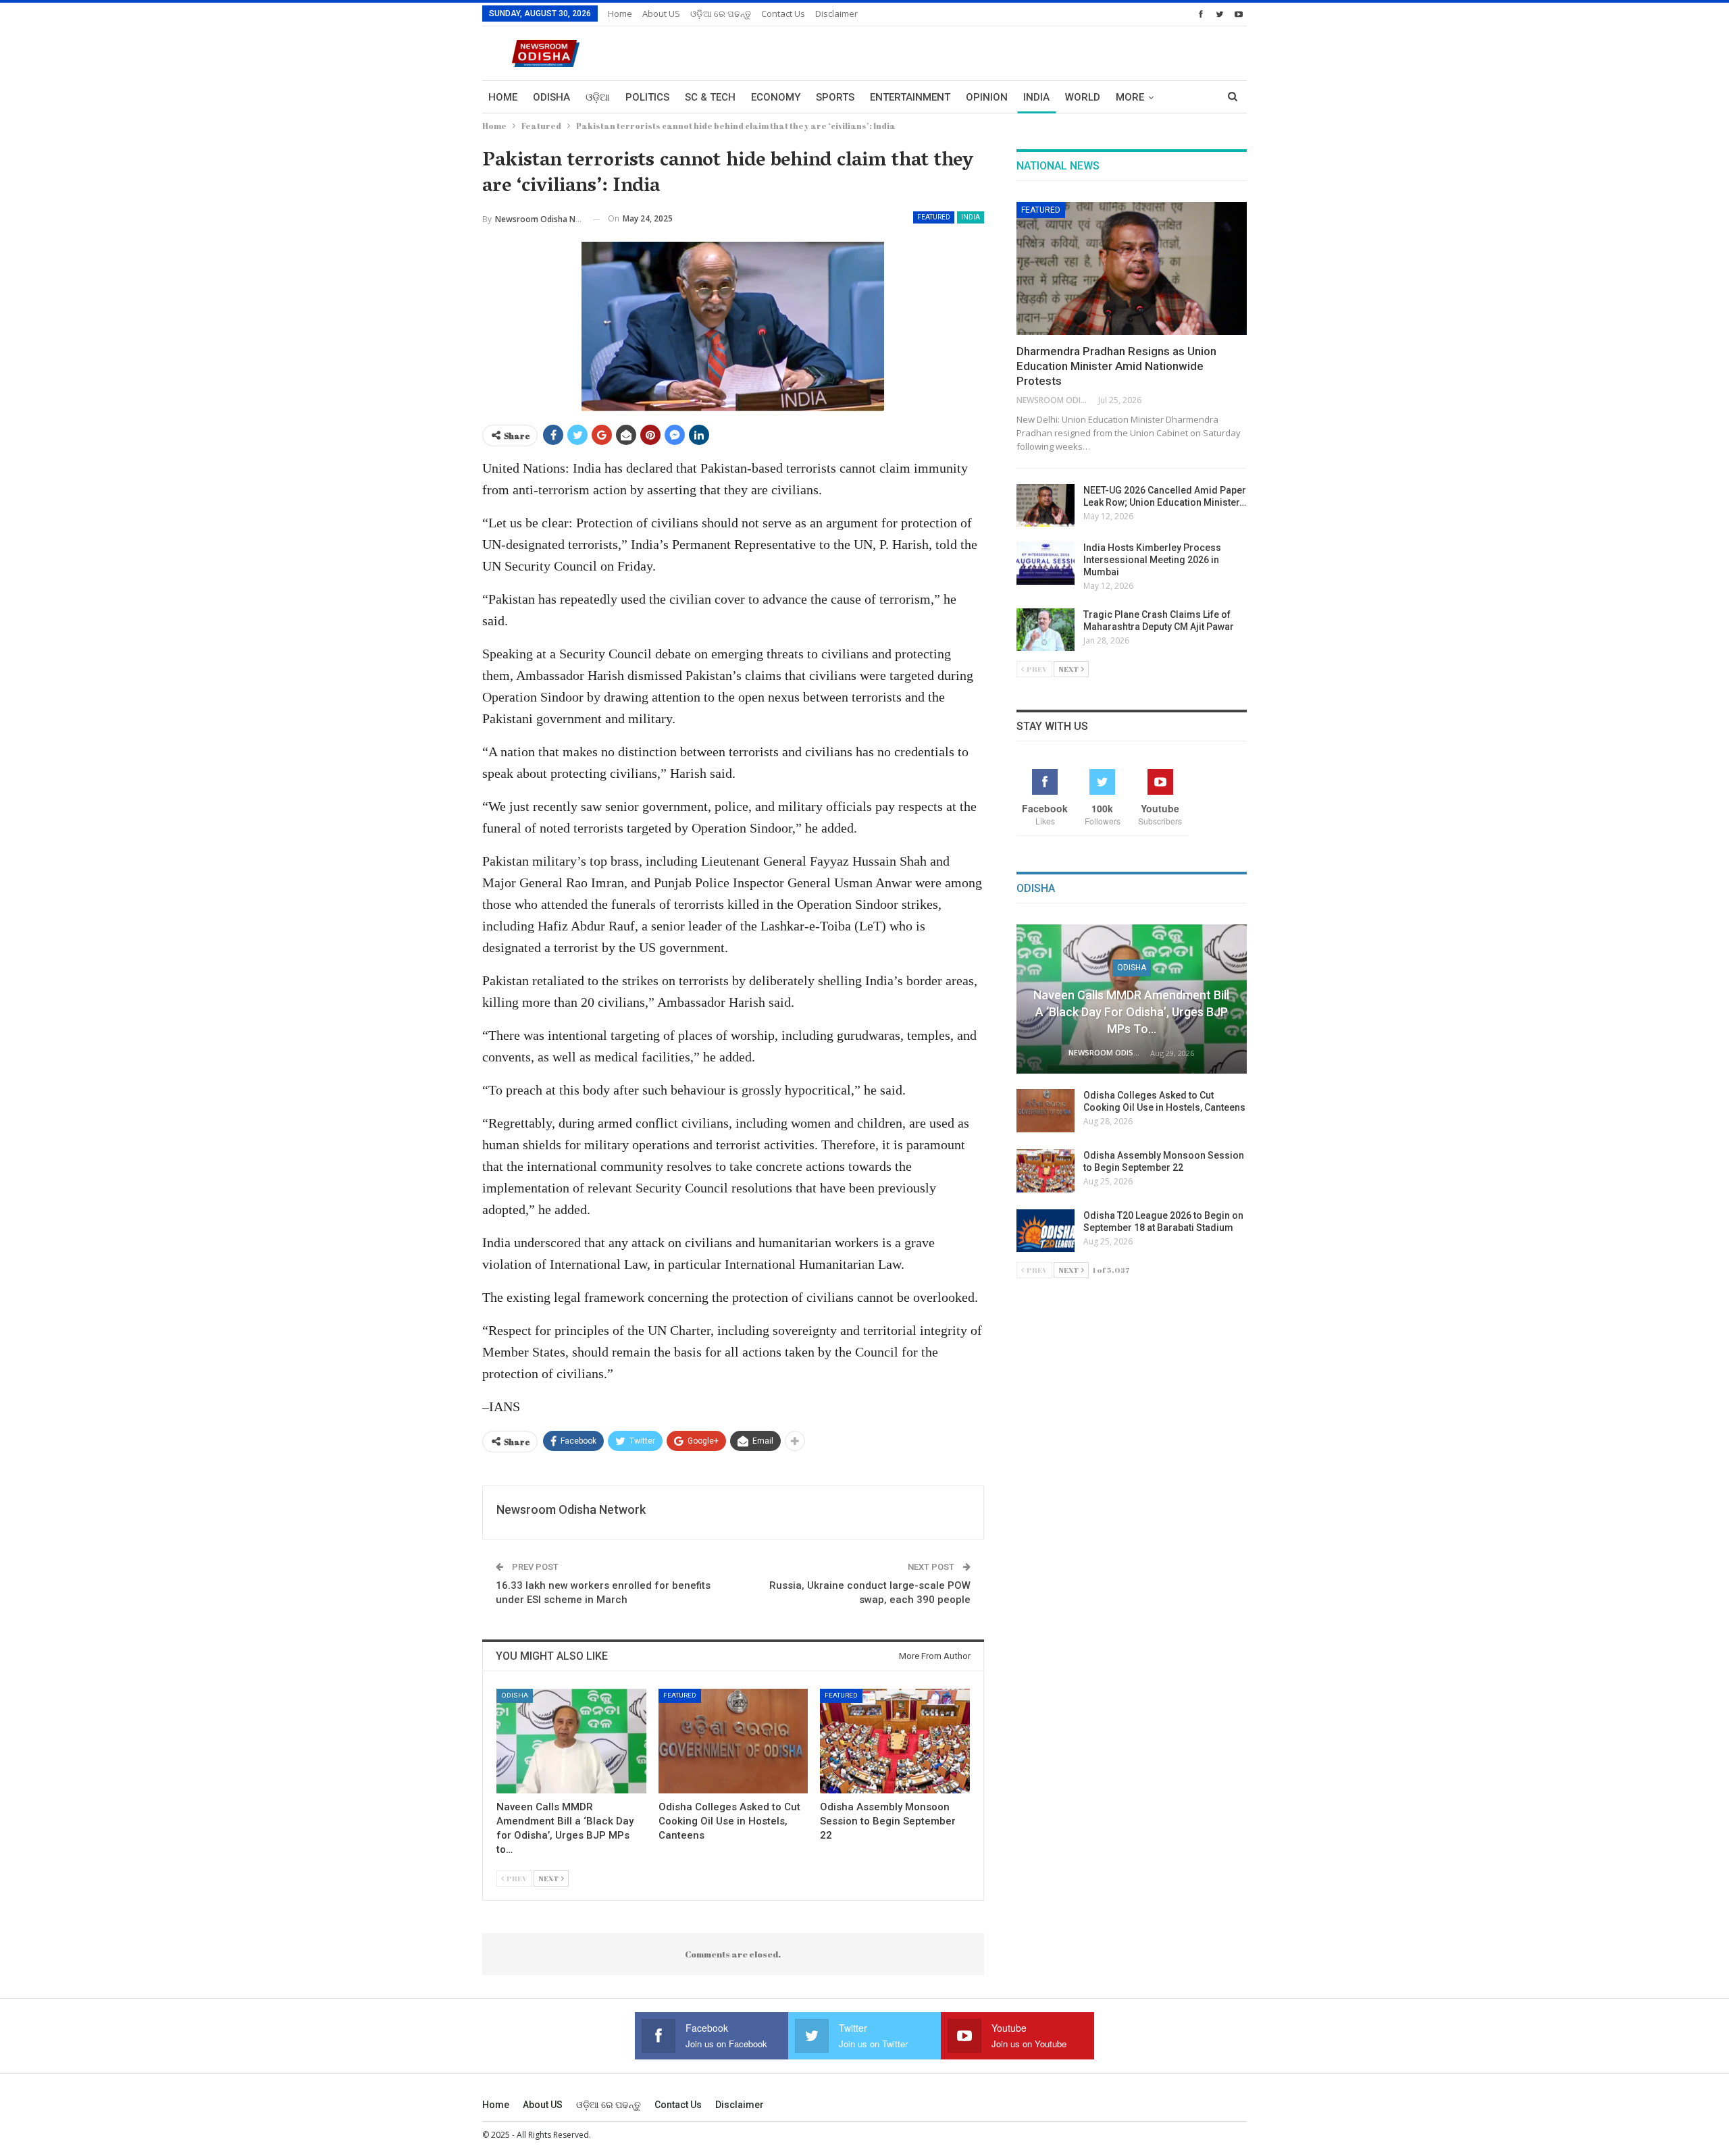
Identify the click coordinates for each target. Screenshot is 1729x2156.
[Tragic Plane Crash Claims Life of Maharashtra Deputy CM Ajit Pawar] (1046, 630)
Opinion (987, 97)
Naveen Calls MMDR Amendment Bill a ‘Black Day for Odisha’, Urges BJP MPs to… (1131, 1012)
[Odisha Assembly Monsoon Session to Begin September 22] (895, 1741)
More (1130, 97)
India (1036, 97)
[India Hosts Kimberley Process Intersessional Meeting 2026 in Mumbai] (1046, 563)
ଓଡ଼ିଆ (598, 97)
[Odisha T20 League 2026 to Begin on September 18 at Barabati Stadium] (1046, 1231)
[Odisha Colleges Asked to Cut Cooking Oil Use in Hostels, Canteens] (733, 1741)
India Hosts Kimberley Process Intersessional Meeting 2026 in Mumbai (1152, 560)
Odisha (551, 97)
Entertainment (910, 97)
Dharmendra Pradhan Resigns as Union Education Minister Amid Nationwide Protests (1116, 366)
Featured (934, 217)
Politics (647, 97)
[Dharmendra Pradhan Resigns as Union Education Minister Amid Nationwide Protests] (1132, 269)
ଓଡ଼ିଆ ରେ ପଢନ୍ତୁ (721, 14)
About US (661, 14)
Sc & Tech (710, 97)
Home (620, 14)
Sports (835, 97)
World (1083, 97)
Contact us (783, 14)
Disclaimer (836, 14)
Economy (776, 97)
